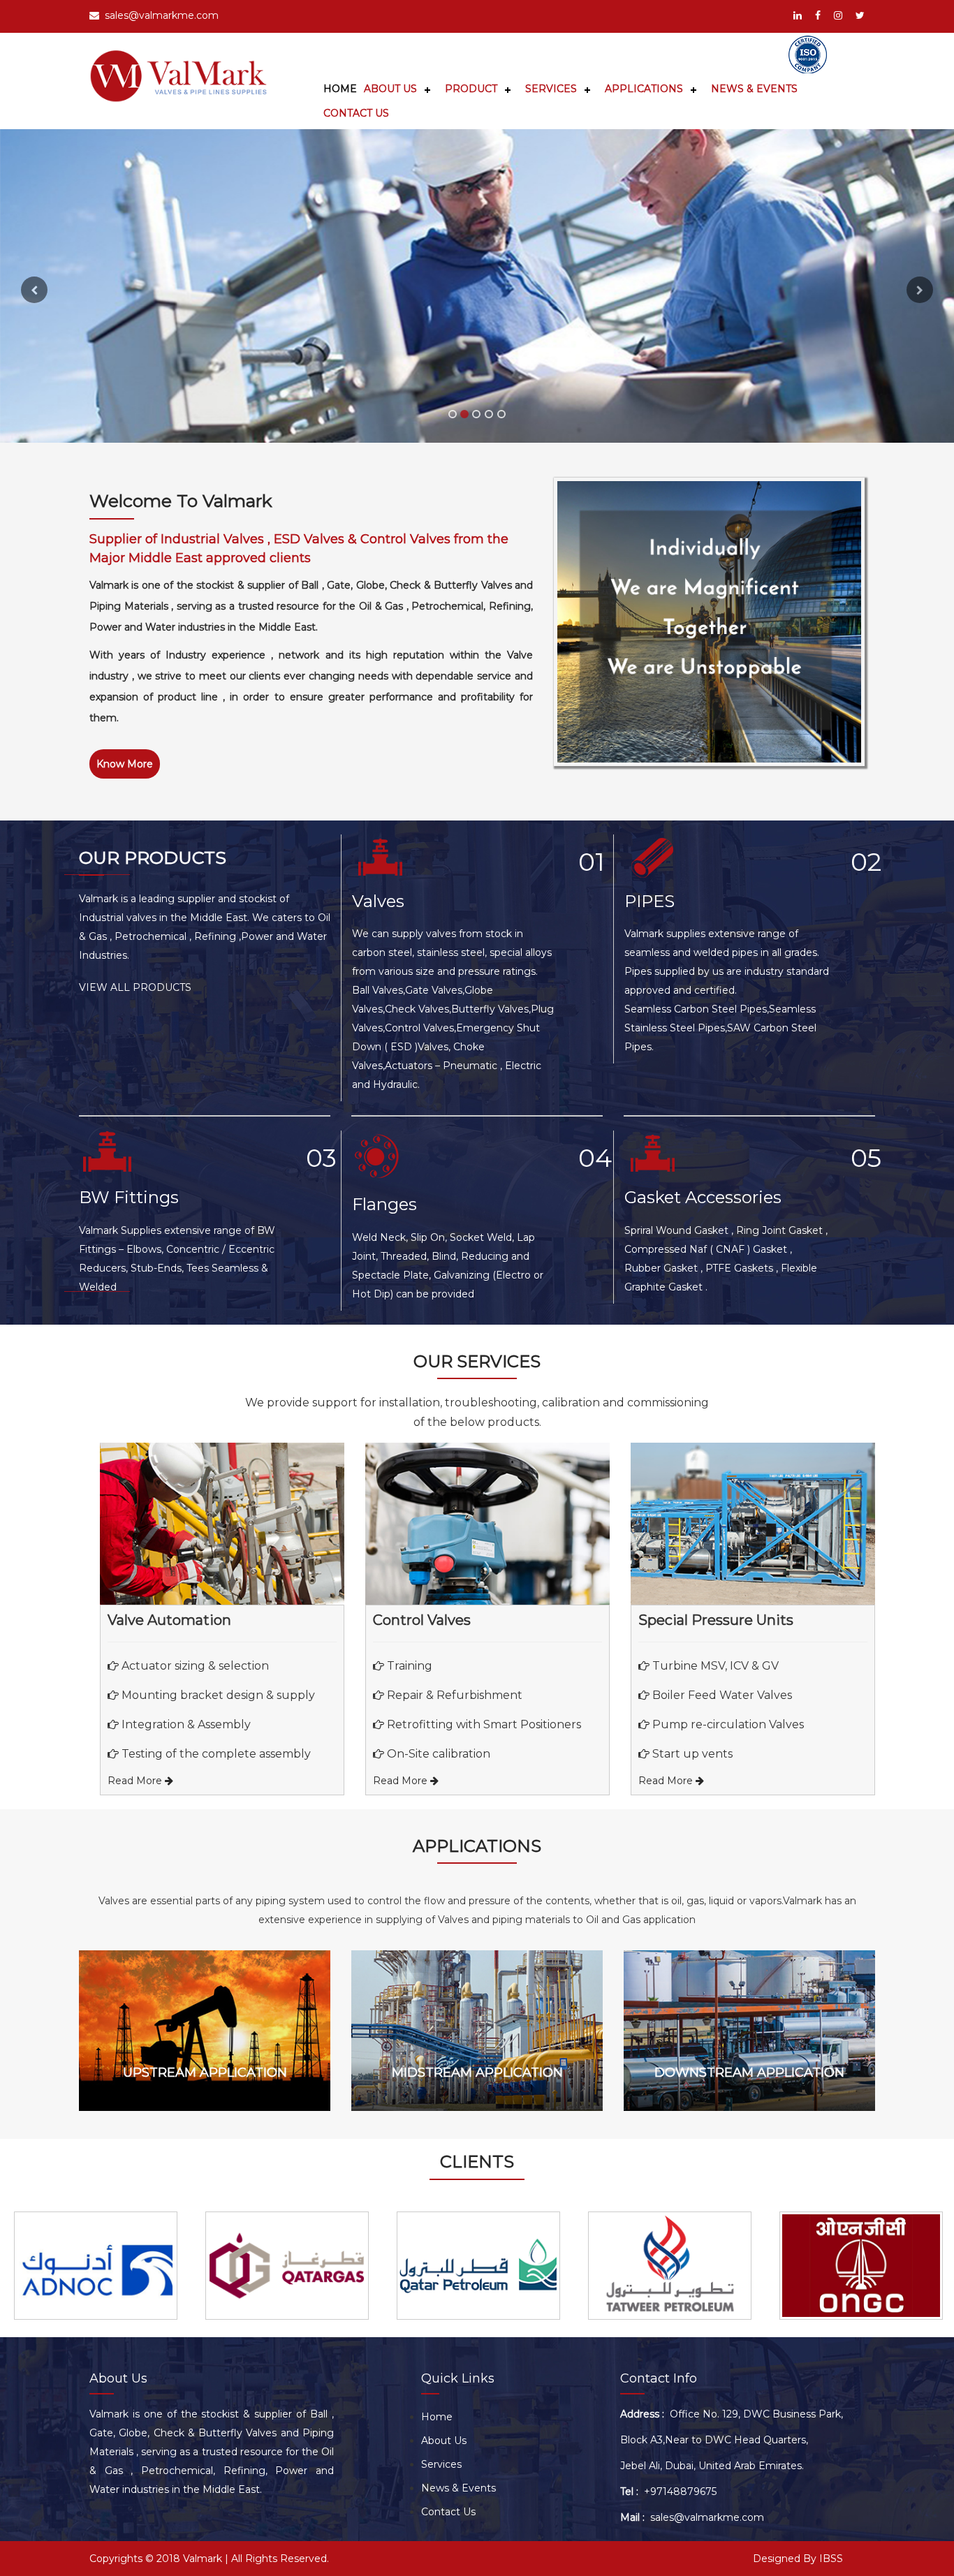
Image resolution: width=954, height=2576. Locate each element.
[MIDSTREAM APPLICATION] (477, 1972)
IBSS (831, 2559)
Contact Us (356, 113)
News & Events (754, 89)
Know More (125, 764)
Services (551, 89)
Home (340, 89)
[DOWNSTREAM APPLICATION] (749, 1972)
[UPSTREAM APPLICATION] (205, 1972)
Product (471, 89)
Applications (644, 89)
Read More (136, 1781)
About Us (390, 89)
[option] (96, 2266)
